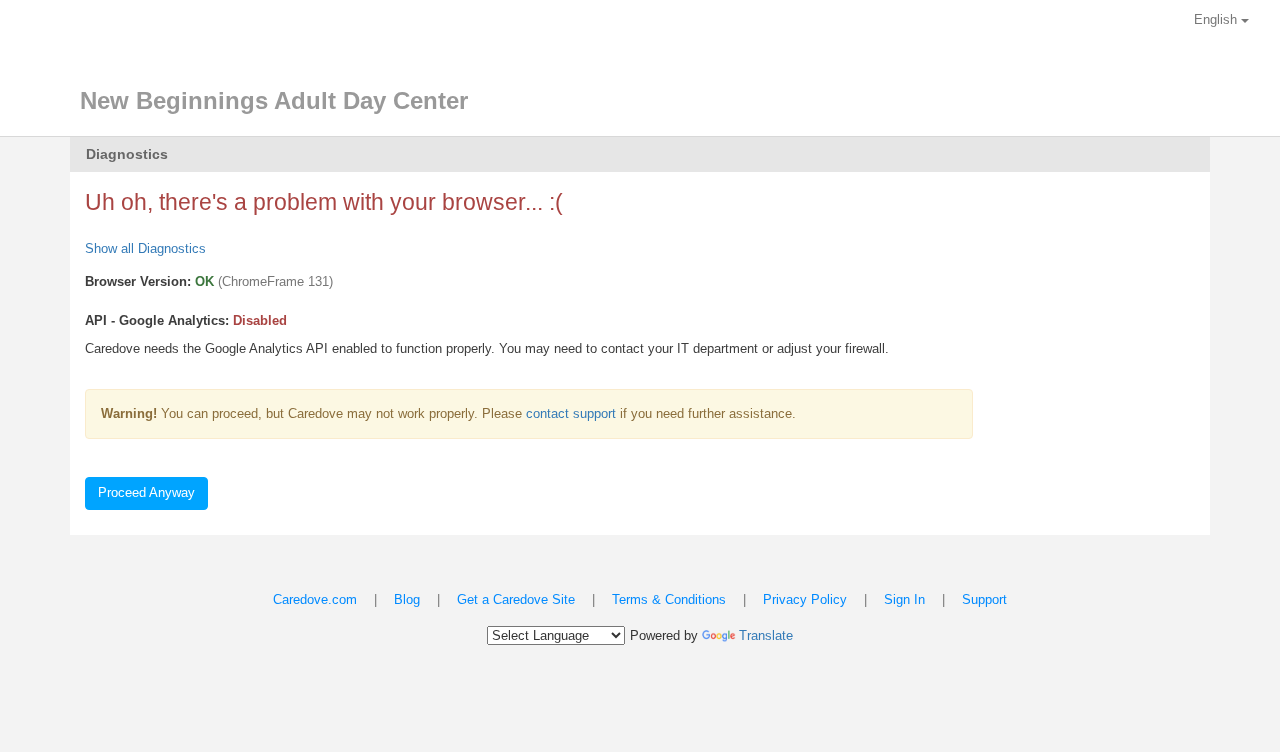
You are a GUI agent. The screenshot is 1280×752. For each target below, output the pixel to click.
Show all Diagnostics (145, 248)
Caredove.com (315, 599)
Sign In (904, 599)
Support (984, 599)
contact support (571, 413)
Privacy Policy (805, 599)
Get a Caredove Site (516, 599)
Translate (766, 635)
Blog (407, 599)
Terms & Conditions (669, 599)
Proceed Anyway (146, 492)
